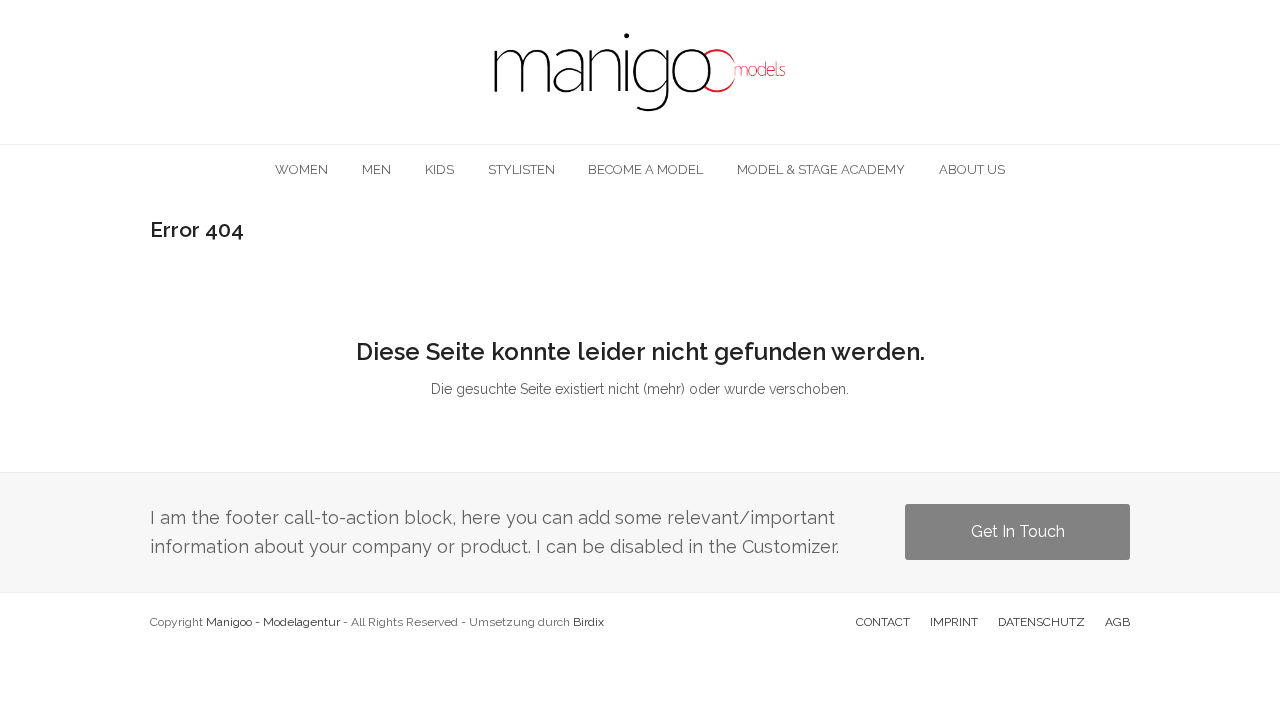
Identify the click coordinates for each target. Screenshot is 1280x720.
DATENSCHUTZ (1041, 622)
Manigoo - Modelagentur (273, 622)
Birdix (588, 622)
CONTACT (883, 622)
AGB (1117, 622)
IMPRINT (954, 622)
